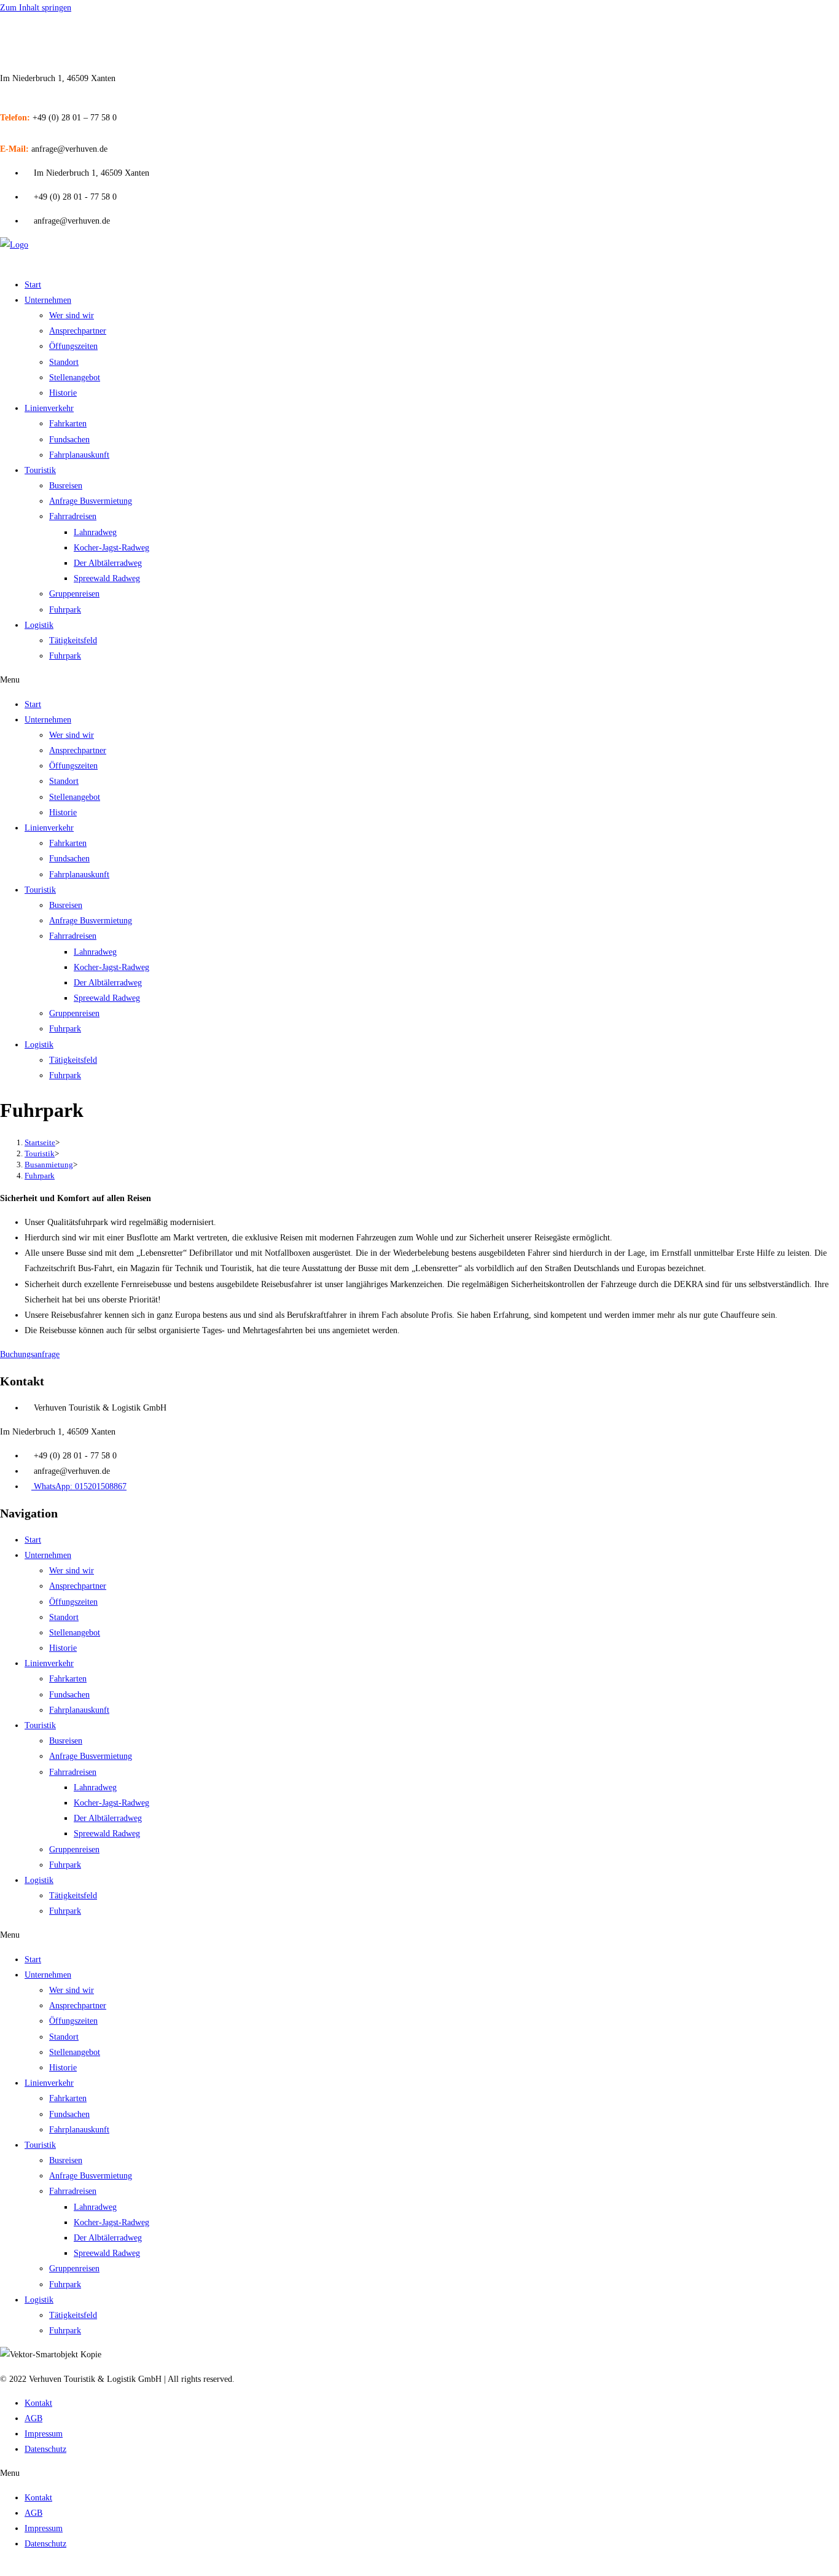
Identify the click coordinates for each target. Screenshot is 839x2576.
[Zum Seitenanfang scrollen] (3, 2568)
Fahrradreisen (73, 516)
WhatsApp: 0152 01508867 (48, 38)
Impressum (44, 2434)
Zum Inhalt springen (36, 8)
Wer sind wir (72, 315)
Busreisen (66, 486)
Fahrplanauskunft (79, 455)
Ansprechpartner (78, 331)
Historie (63, 393)
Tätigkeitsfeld (73, 640)
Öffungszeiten (73, 346)
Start (33, 285)
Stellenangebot (75, 378)
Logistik (39, 625)
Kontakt (38, 2403)
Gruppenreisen (74, 594)
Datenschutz (45, 2449)
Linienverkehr (49, 408)
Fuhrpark (65, 610)
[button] (419, 680)
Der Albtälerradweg (108, 563)
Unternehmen (48, 300)
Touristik (40, 470)
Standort (64, 362)
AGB (33, 2418)
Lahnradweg (95, 532)
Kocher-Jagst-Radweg (111, 548)
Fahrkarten (68, 424)
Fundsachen (69, 440)
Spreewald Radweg (107, 578)
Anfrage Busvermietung (91, 501)
